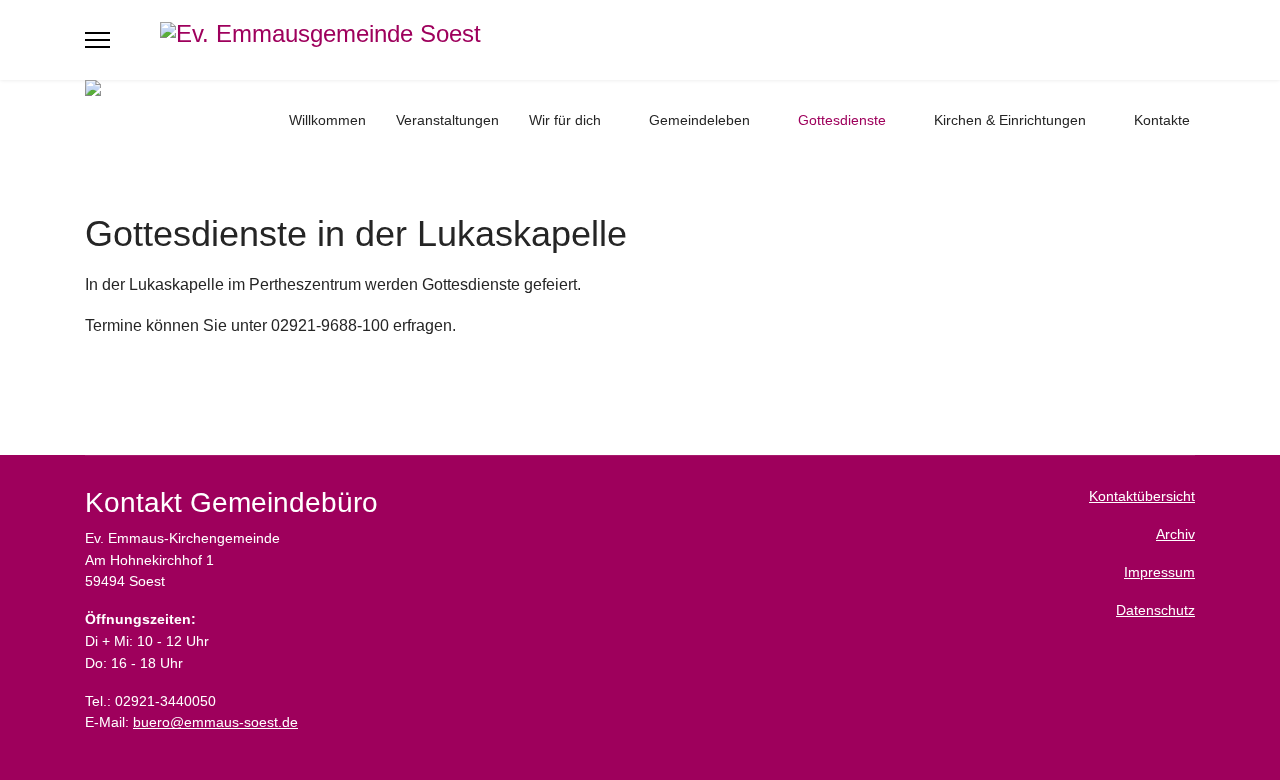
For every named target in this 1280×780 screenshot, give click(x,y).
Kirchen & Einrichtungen (1010, 120)
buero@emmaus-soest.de (215, 722)
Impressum (1159, 572)
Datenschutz (1155, 610)
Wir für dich (565, 120)
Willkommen (327, 120)
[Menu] (97, 40)
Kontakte (1162, 120)
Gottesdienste (842, 120)
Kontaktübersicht (1142, 496)
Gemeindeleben (699, 120)
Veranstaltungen (447, 120)
